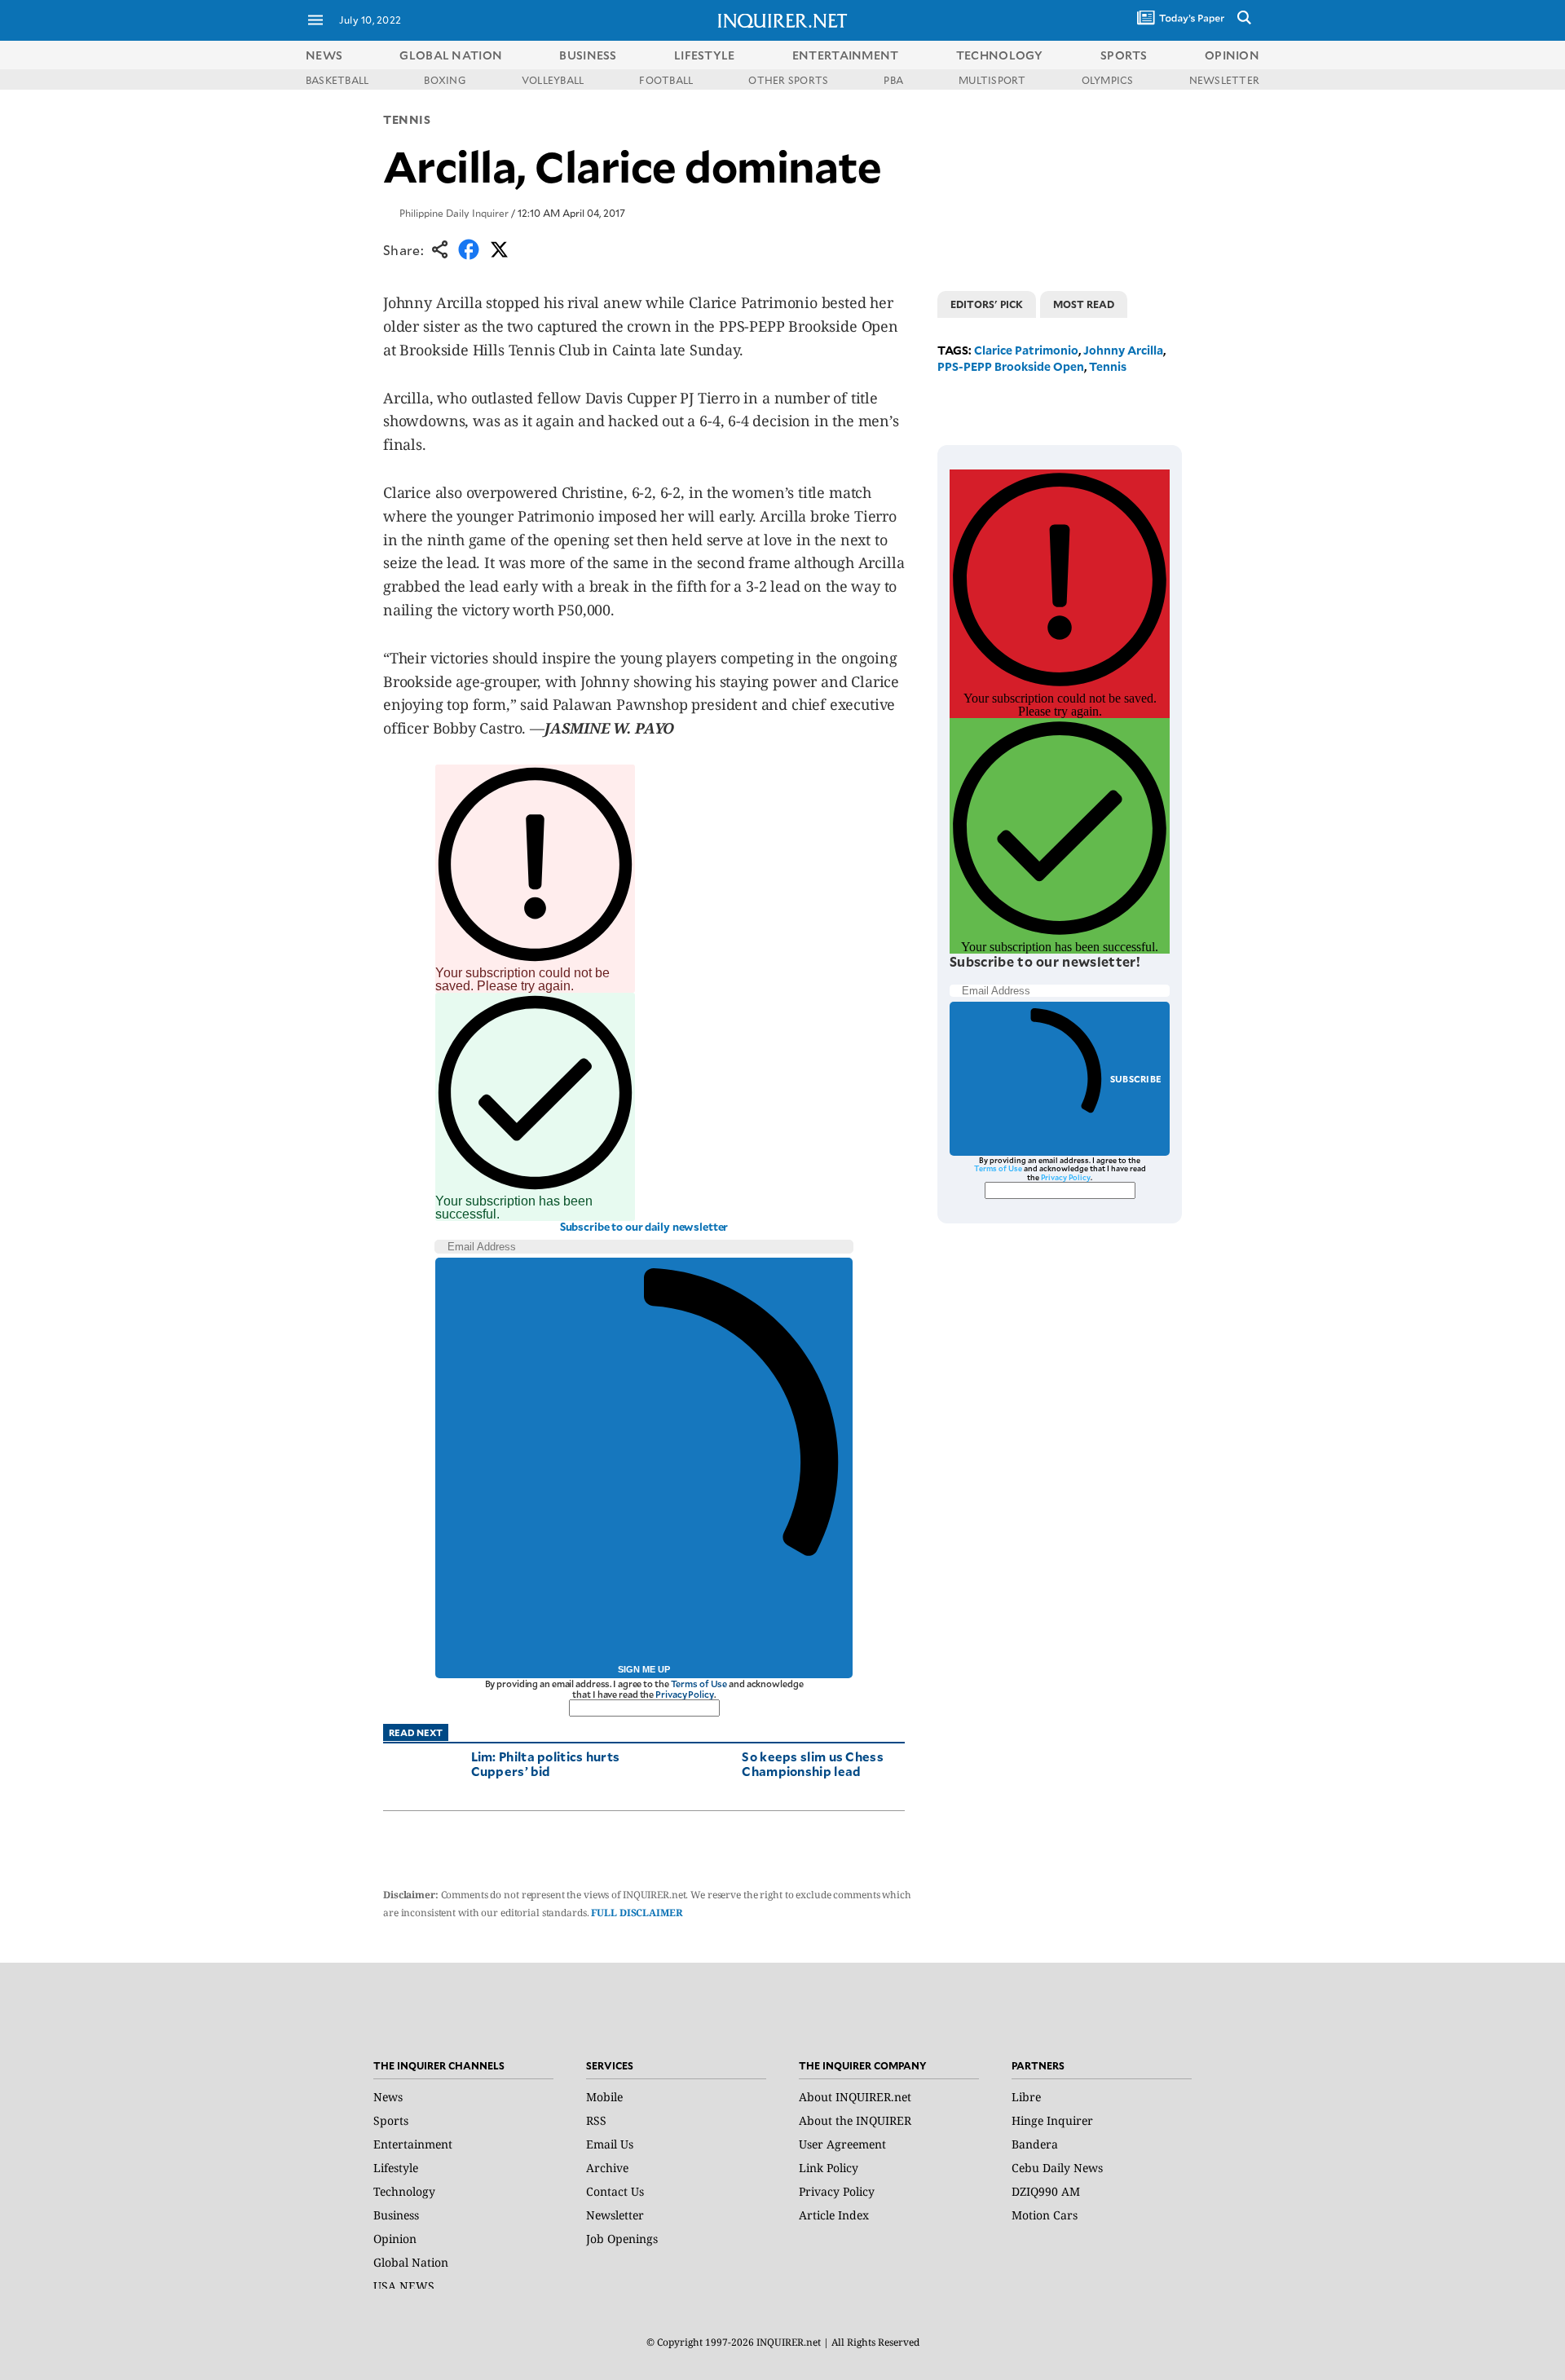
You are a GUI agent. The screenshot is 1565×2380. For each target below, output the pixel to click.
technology (1000, 55)
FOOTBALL (666, 80)
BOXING (445, 80)
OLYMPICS (1108, 80)
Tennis (407, 119)
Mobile (604, 2097)
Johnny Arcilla (1123, 350)
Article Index (834, 2215)
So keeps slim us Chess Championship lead (813, 1763)
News (324, 55)
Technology (404, 2191)
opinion (1232, 55)
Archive (607, 2168)
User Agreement (842, 2144)
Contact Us (615, 2191)
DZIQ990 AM (1046, 2191)
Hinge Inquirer (1052, 2120)
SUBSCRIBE (1136, 1079)
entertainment (846, 55)
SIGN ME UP (644, 1669)
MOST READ (1084, 304)
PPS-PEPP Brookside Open (1011, 366)
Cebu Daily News (1057, 2168)
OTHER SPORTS (788, 80)
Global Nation (411, 2262)
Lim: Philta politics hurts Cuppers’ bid (546, 1763)
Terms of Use (699, 1684)
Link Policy (829, 2168)
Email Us (610, 2144)
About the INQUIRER (855, 2120)
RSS (596, 2120)
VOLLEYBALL (553, 80)
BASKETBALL (337, 80)
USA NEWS (404, 2286)
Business (396, 2215)
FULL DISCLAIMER (637, 1913)
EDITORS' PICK (987, 304)
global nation (451, 55)
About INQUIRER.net (855, 2097)
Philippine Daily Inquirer (454, 213)
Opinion (395, 2239)
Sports (391, 2120)
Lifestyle (396, 2168)
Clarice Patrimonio (1026, 350)
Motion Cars (1045, 2215)
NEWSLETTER (1224, 80)
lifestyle (705, 55)
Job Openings (622, 2239)
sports (1124, 55)
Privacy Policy (684, 1694)
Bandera (1035, 2144)
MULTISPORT (992, 80)
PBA (893, 80)
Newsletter (615, 2215)
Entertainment (413, 2144)
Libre (1026, 2097)
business (588, 55)
